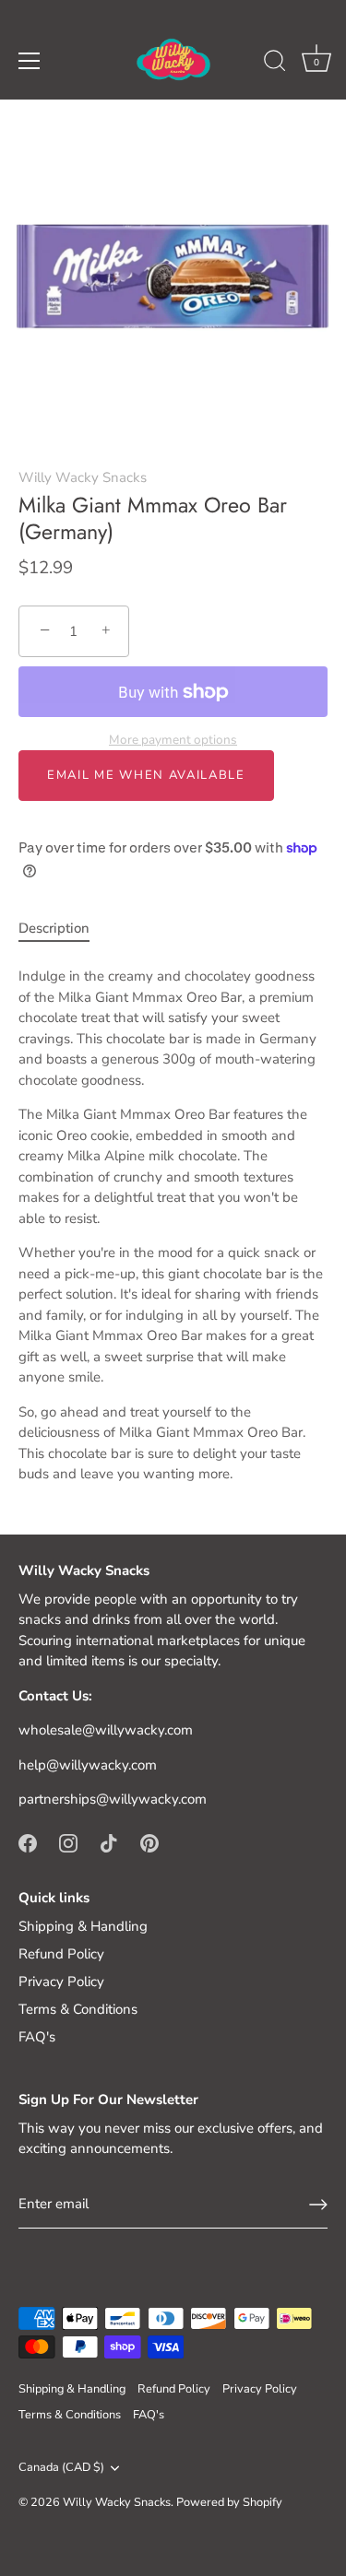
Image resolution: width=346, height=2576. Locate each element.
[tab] (63, 929)
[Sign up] (318, 2205)
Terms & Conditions (78, 2009)
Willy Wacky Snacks (83, 477)
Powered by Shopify (229, 2502)
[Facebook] (28, 1842)
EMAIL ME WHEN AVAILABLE (146, 775)
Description (54, 928)
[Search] (275, 64)
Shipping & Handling (83, 1926)
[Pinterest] (149, 1842)
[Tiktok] (109, 1842)
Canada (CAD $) (61, 2468)
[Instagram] (68, 1842)
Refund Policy (61, 1954)
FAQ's (37, 2037)
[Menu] (30, 61)
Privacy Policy (61, 1982)
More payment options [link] (173, 740)
